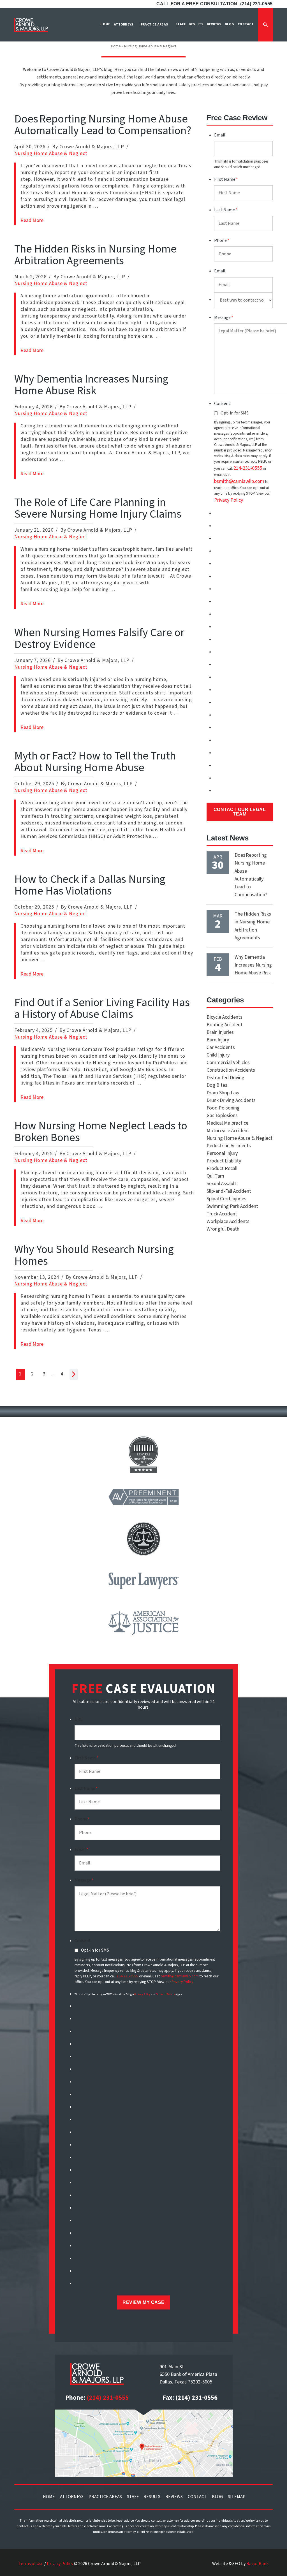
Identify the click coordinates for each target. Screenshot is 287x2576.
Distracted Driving (225, 1078)
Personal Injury (222, 1153)
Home (116, 46)
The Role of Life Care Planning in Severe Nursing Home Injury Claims (99, 508)
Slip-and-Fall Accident (229, 1191)
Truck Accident (222, 1214)
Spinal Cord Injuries (226, 1199)
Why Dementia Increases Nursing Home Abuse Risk (91, 385)
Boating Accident (224, 1025)
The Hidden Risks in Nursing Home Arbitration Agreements (95, 255)
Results (152, 2497)
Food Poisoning (223, 1108)
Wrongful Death (223, 1229)
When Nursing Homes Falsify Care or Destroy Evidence (99, 639)
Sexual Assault (221, 1184)
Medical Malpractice (227, 1123)
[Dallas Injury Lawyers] (31, 25)
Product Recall (222, 1168)
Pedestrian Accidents (229, 1146)
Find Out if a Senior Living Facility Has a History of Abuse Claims (102, 1008)
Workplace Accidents (228, 1221)
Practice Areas (105, 2497)
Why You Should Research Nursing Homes (94, 1255)
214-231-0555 (248, 468)
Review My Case (143, 2302)
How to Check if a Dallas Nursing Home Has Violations (90, 885)
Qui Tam (215, 1176)
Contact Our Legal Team (240, 812)
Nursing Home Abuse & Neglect (51, 153)
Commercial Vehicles (228, 1063)
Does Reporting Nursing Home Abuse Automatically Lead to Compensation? (104, 125)
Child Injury (218, 1055)
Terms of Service (166, 1994)
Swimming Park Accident (232, 1206)
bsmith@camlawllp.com (239, 481)
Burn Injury (218, 1040)
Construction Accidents (231, 1070)
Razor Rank (257, 2564)
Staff (133, 2497)
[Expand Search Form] (265, 25)
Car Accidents (221, 1047)
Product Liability (224, 1161)
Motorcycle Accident (228, 1131)
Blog (217, 2497)
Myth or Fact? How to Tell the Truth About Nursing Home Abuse (95, 762)
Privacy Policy (229, 500)
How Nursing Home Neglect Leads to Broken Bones (101, 1132)
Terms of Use (31, 2564)
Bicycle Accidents (224, 1017)
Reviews (174, 2497)
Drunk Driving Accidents (231, 1100)
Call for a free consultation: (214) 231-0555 (215, 4)
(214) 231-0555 (108, 2398)
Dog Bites (217, 1085)
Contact (197, 2497)
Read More (32, 220)
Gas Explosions (222, 1116)
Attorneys (72, 2497)
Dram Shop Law (223, 1093)
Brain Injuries (220, 1032)
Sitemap (237, 2497)
